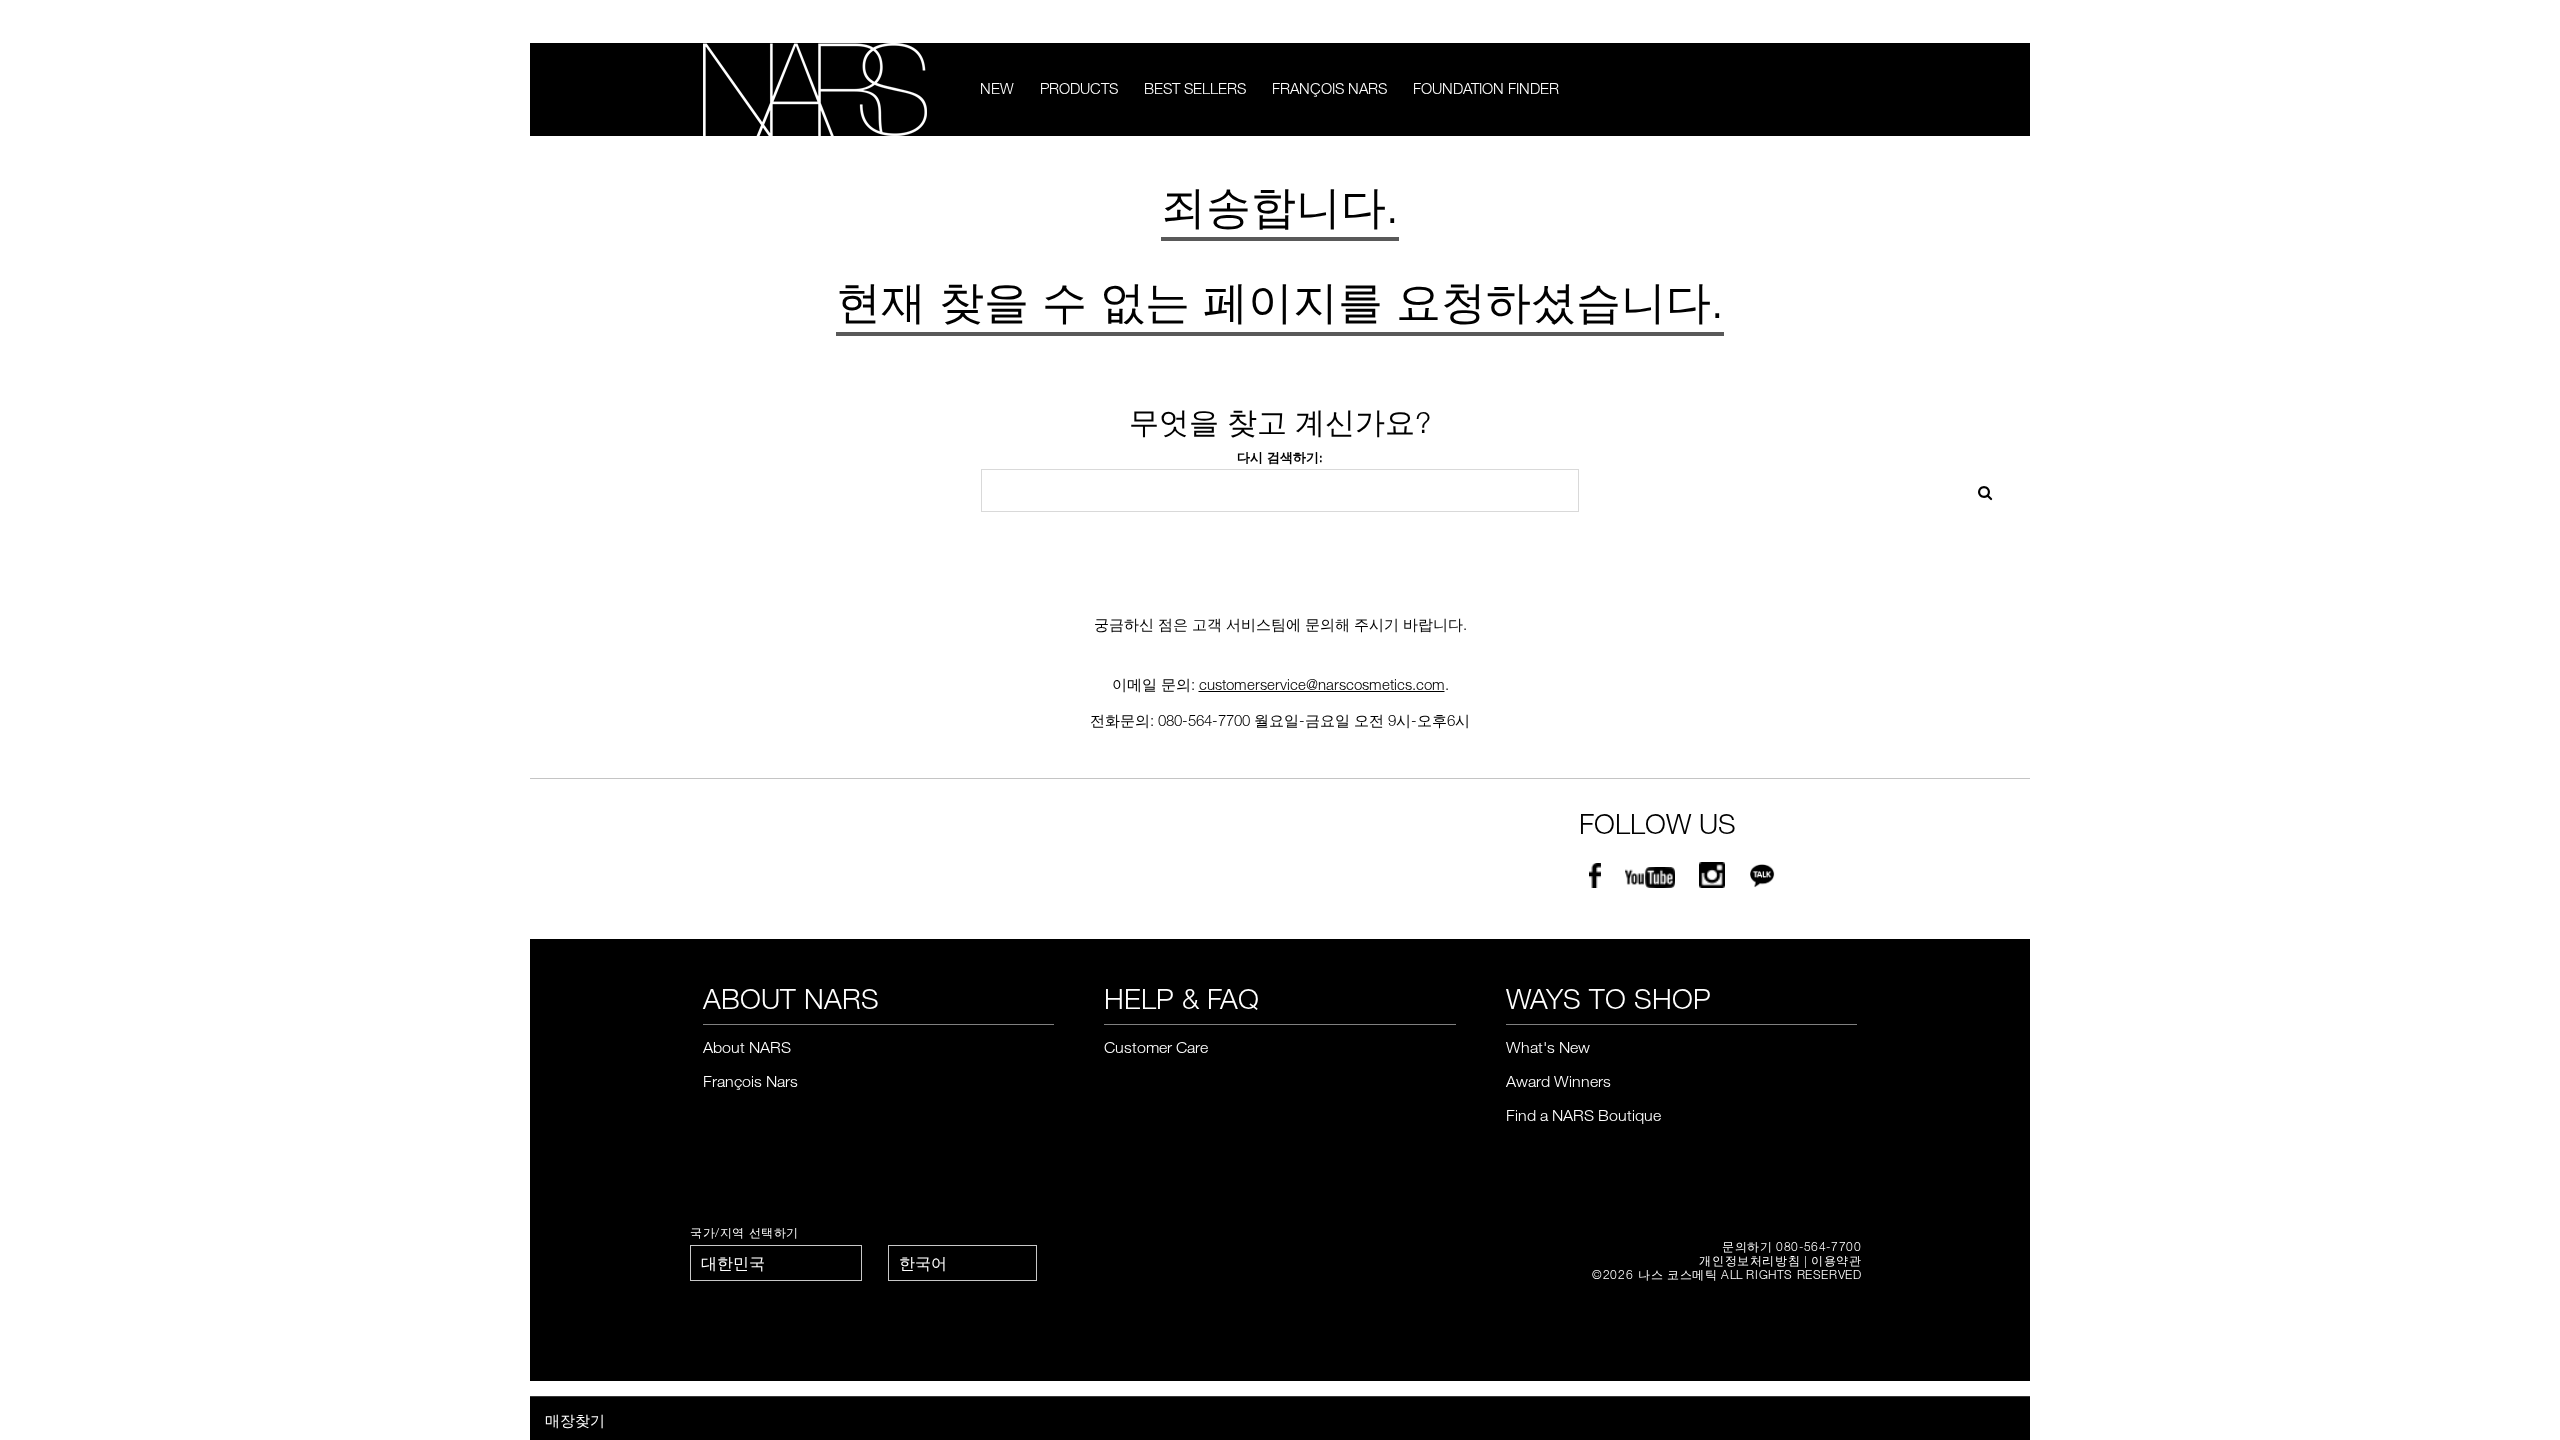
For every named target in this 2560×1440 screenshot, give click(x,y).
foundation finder (1486, 88)
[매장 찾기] (1848, 22)
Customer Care (1156, 1047)
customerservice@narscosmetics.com (1322, 684)
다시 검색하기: (1280, 457)
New (997, 88)
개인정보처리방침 (1749, 1260)
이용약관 (1836, 1260)
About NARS (747, 1047)
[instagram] (1712, 879)
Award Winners (1558, 1081)
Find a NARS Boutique (1583, 1115)
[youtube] (1650, 879)
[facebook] (1595, 879)
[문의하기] (1818, 21)
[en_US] (1978, 490)
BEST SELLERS (1195, 88)
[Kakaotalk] (1762, 879)
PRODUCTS (1079, 88)
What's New (1548, 1047)
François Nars (1329, 88)
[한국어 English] (962, 1263)
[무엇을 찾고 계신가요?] (1844, 89)
